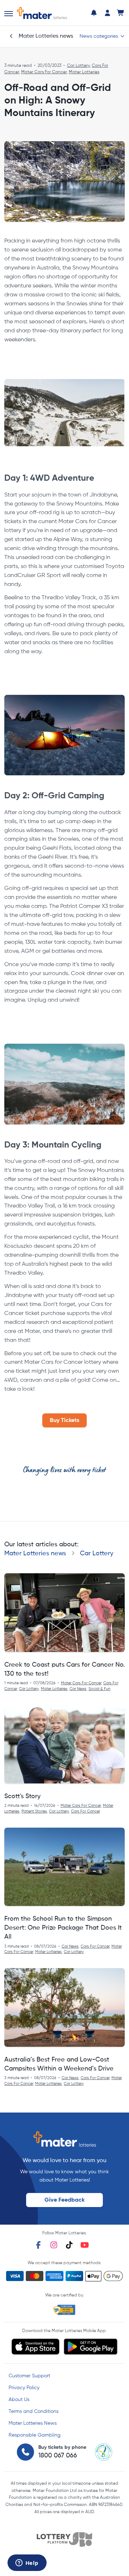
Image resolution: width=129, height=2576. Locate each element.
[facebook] (38, 2245)
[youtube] (85, 2245)
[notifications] (94, 13)
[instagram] (54, 2245)
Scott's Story (22, 1796)
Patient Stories (34, 1811)
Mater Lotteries (84, 72)
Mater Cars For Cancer (44, 72)
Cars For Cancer (85, 1811)
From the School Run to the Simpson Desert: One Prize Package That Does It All (63, 1928)
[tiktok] (69, 2245)
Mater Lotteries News (33, 2423)
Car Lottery (78, 66)
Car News (78, 1689)
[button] (9, 14)
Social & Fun (99, 1689)
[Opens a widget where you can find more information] (27, 2563)
